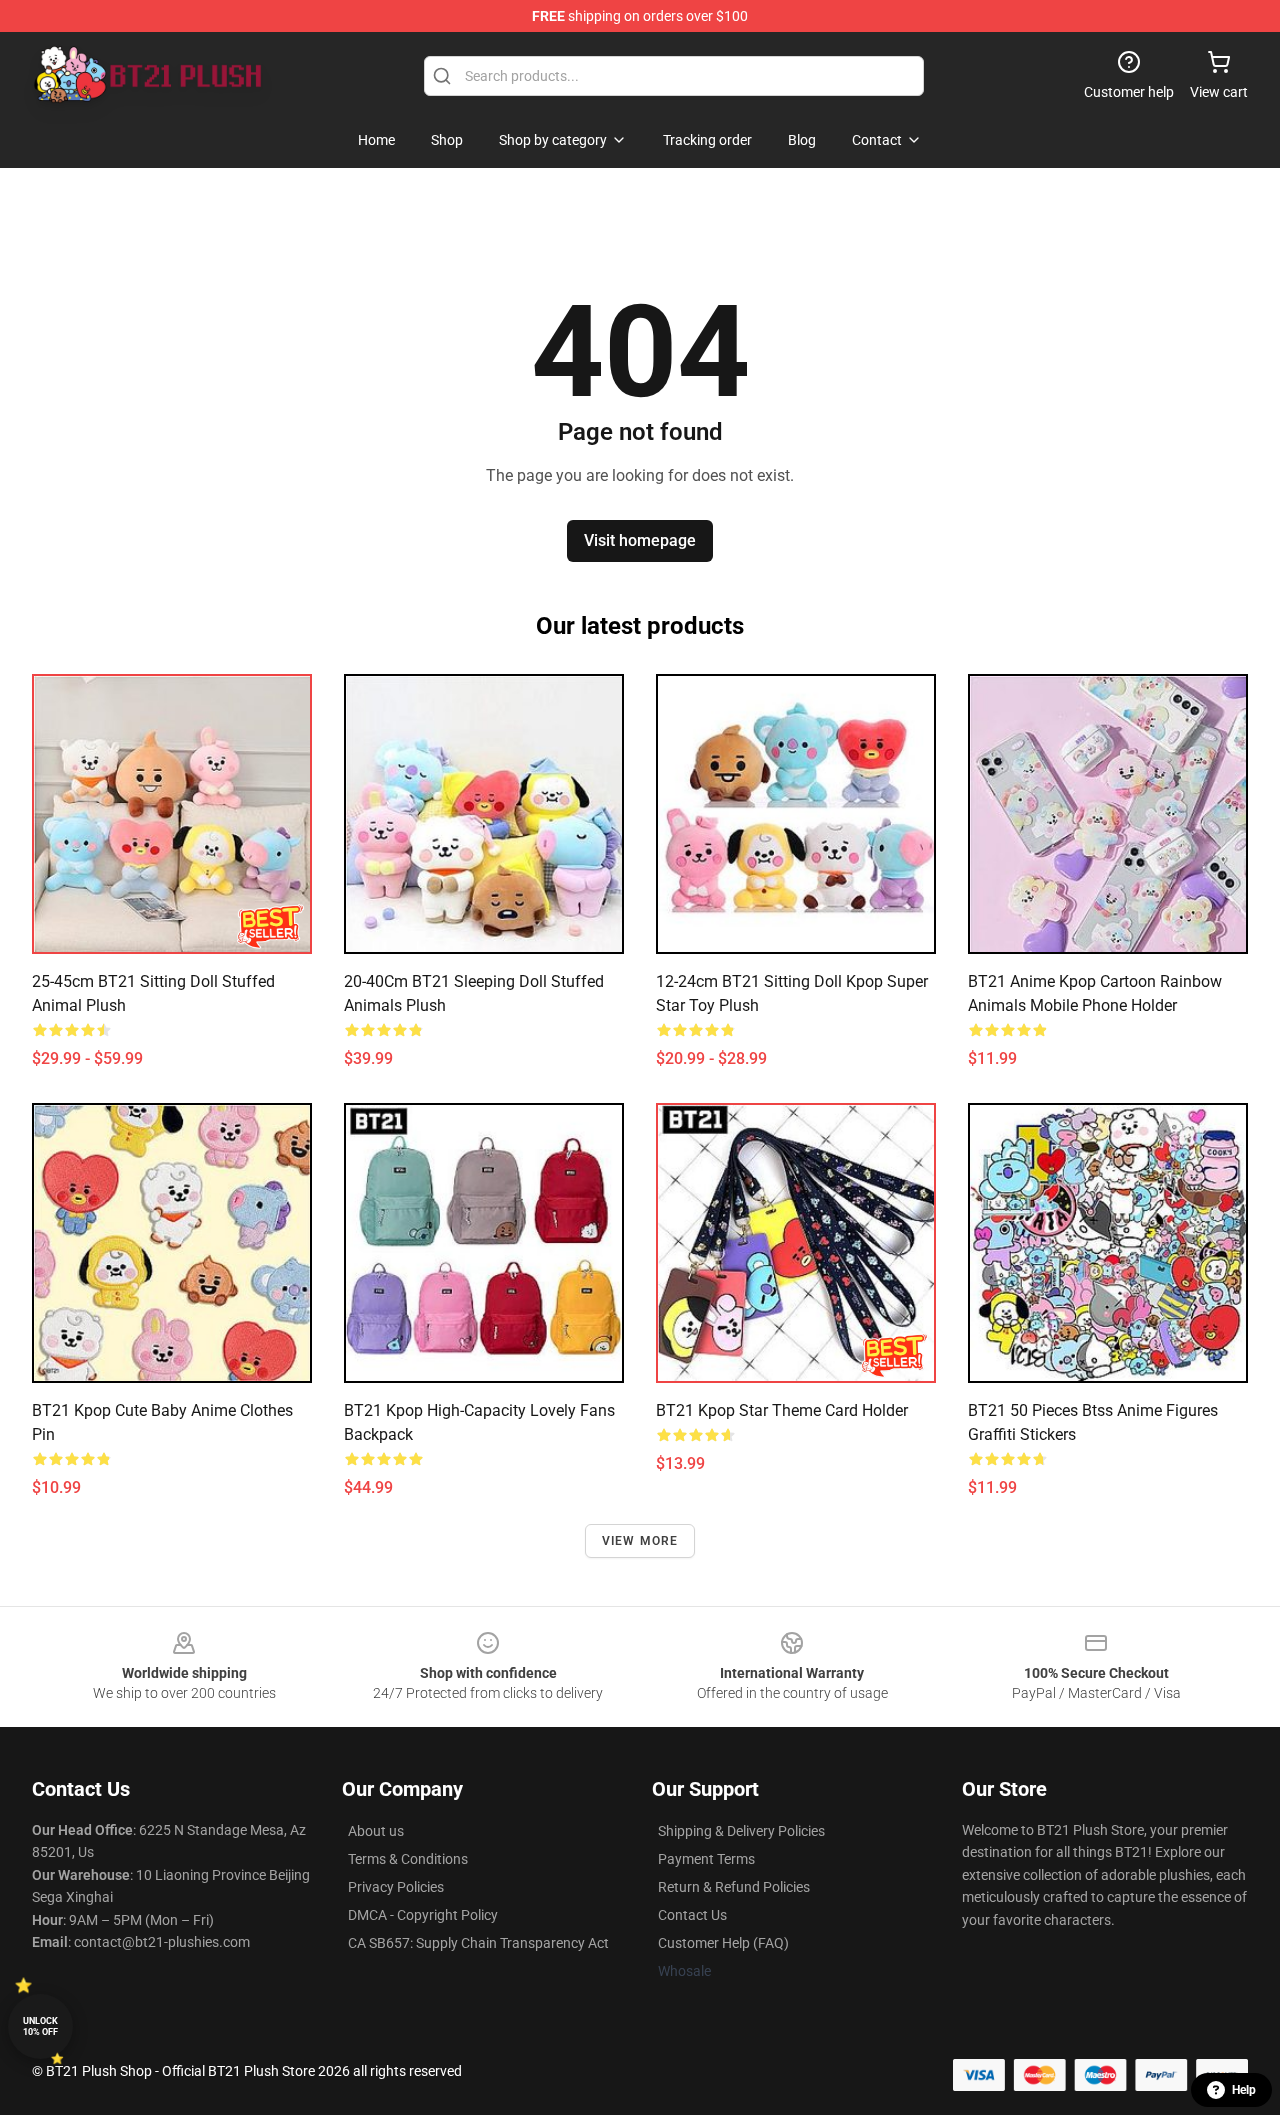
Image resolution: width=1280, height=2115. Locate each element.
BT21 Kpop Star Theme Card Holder (782, 1410)
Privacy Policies (396, 1887)
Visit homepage (640, 540)
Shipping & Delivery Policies (741, 1831)
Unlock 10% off (40, 2026)
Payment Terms (706, 1859)
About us (376, 1831)
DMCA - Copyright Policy (423, 1915)
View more (640, 1541)
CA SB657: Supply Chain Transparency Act (478, 1943)
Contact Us (692, 1915)
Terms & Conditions (408, 1859)
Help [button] (1244, 2090)
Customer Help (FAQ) (723, 1943)
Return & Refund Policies (734, 1887)
